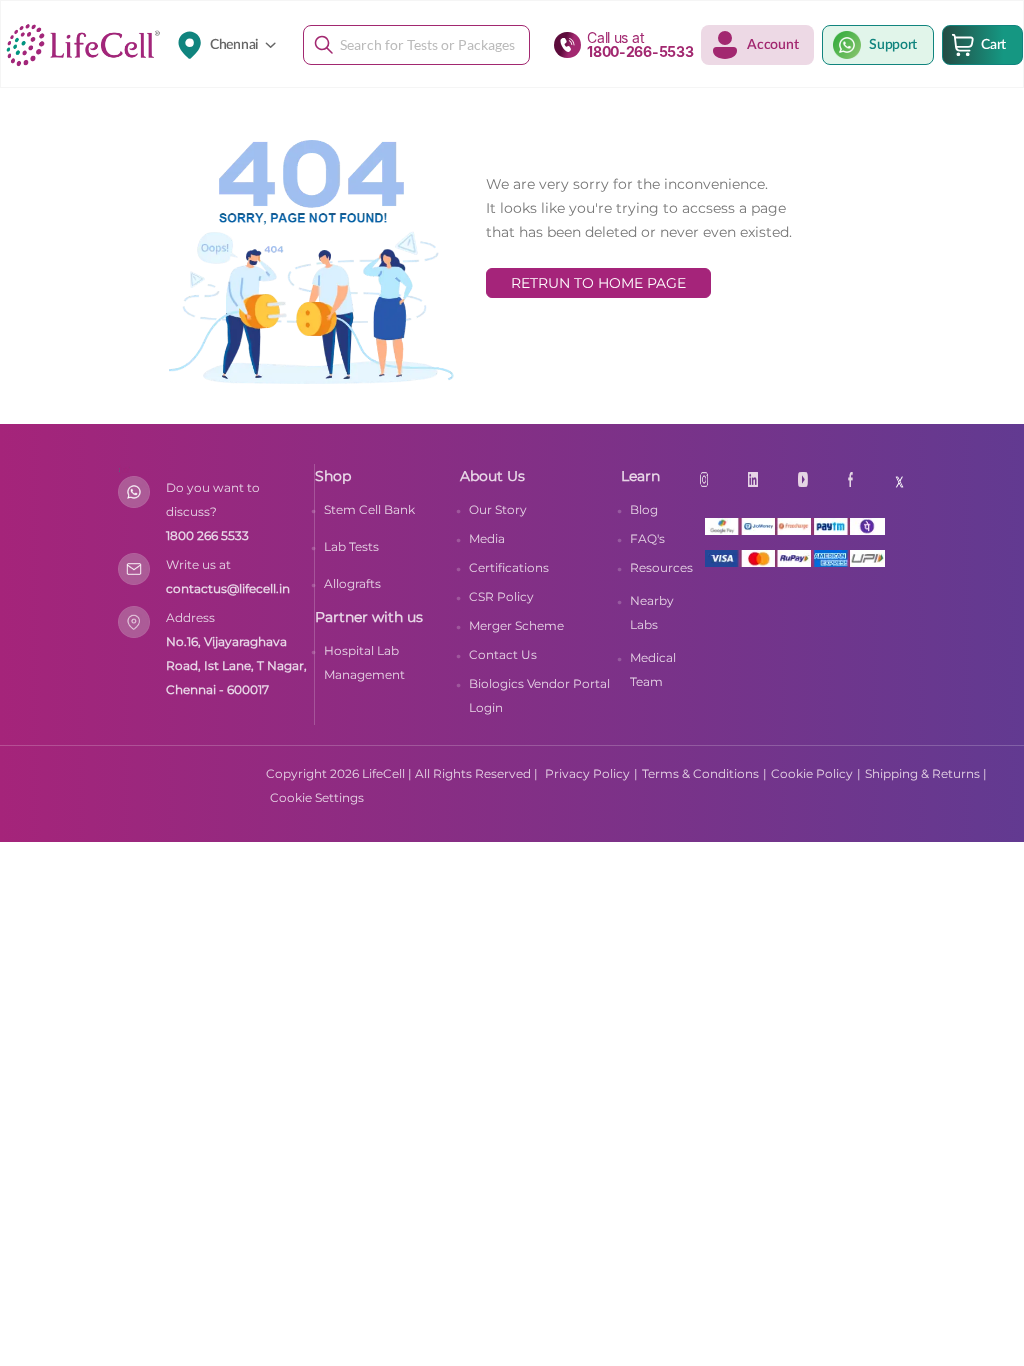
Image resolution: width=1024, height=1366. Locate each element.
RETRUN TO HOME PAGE (598, 283)
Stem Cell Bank (369, 509)
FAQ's (647, 538)
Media (487, 538)
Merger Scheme (516, 625)
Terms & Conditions (700, 773)
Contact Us (503, 654)
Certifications (509, 567)
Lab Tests (351, 546)
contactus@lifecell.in (228, 588)
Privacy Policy (587, 773)
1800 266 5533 (207, 535)
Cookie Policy (812, 773)
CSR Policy (501, 596)
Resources (661, 567)
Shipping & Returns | (926, 773)
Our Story (498, 509)
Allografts (352, 583)
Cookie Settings (317, 797)
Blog (644, 509)
